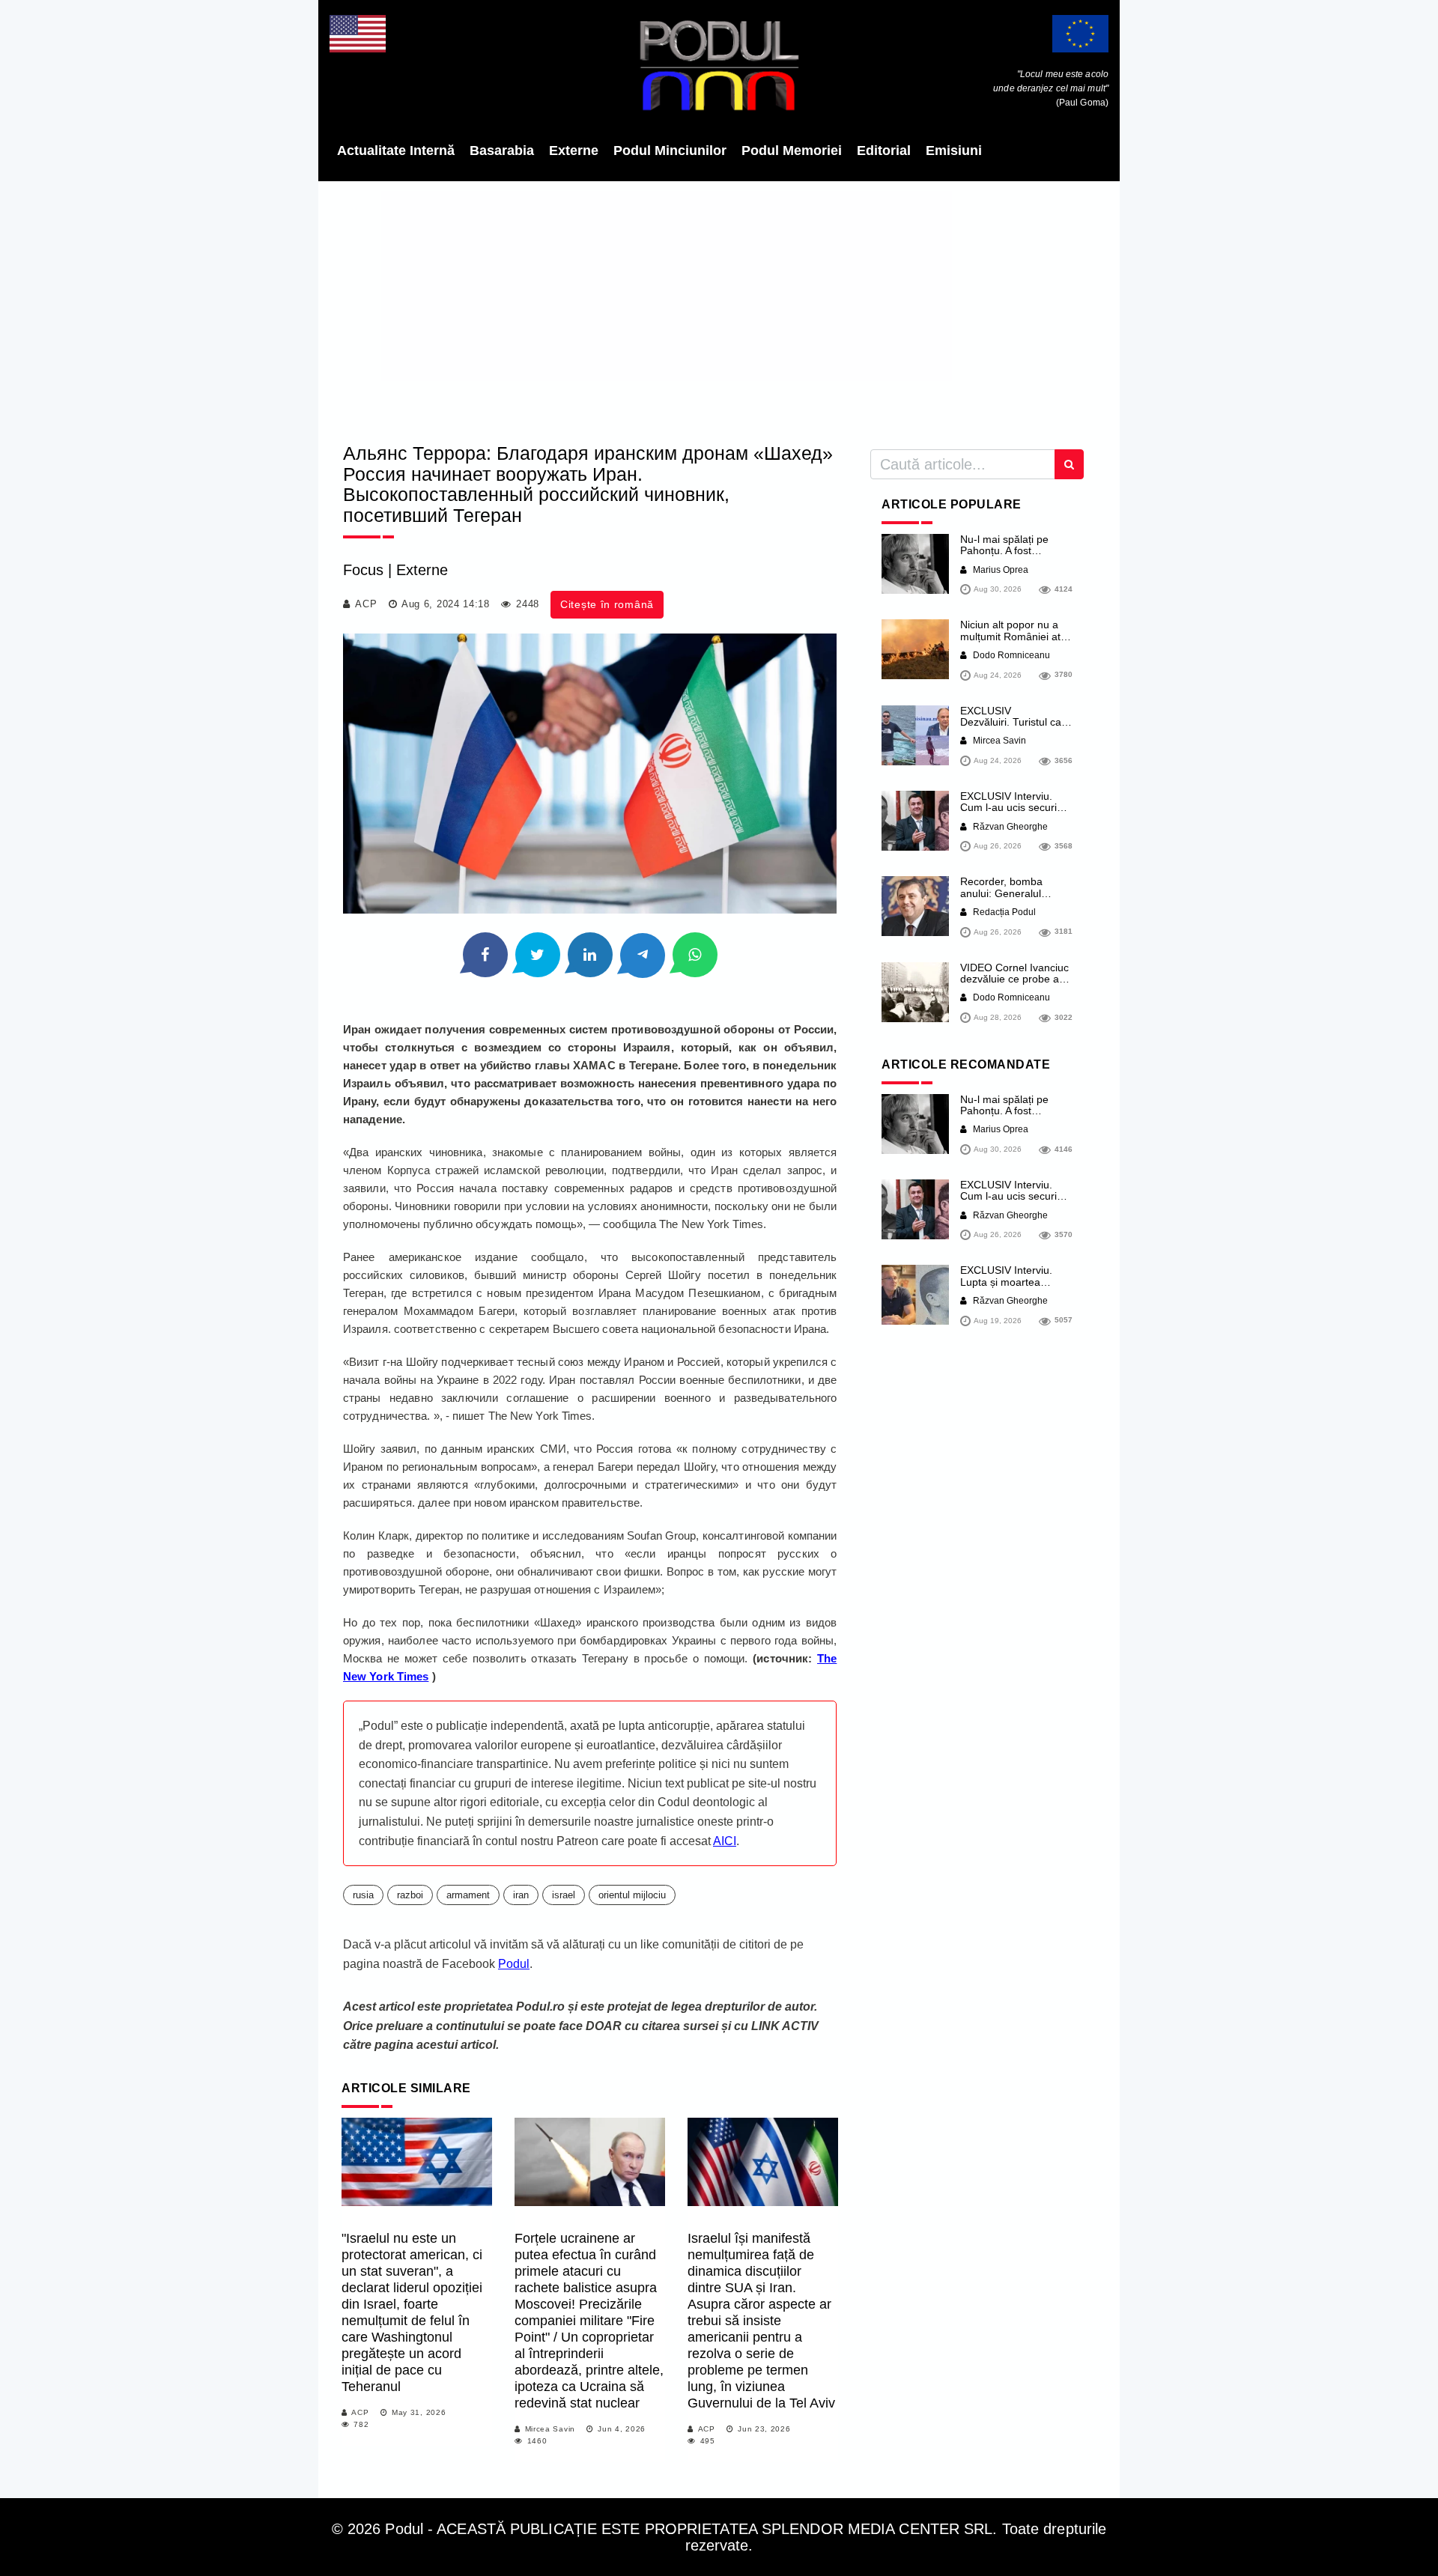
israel (564, 1895)
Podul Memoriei (792, 151)
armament (468, 1895)
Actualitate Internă (396, 151)
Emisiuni (954, 151)
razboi (410, 1895)
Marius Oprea (999, 570)
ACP (366, 604)
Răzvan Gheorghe (1009, 827)
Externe (574, 151)
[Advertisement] (719, 307)
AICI (725, 1841)
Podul (514, 1964)
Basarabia (502, 151)
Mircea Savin (550, 2429)
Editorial (884, 151)
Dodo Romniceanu (1010, 655)
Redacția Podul (1003, 912)
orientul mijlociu (632, 1895)
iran (521, 1895)
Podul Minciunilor (670, 151)
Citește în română (607, 604)
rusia (363, 1895)
